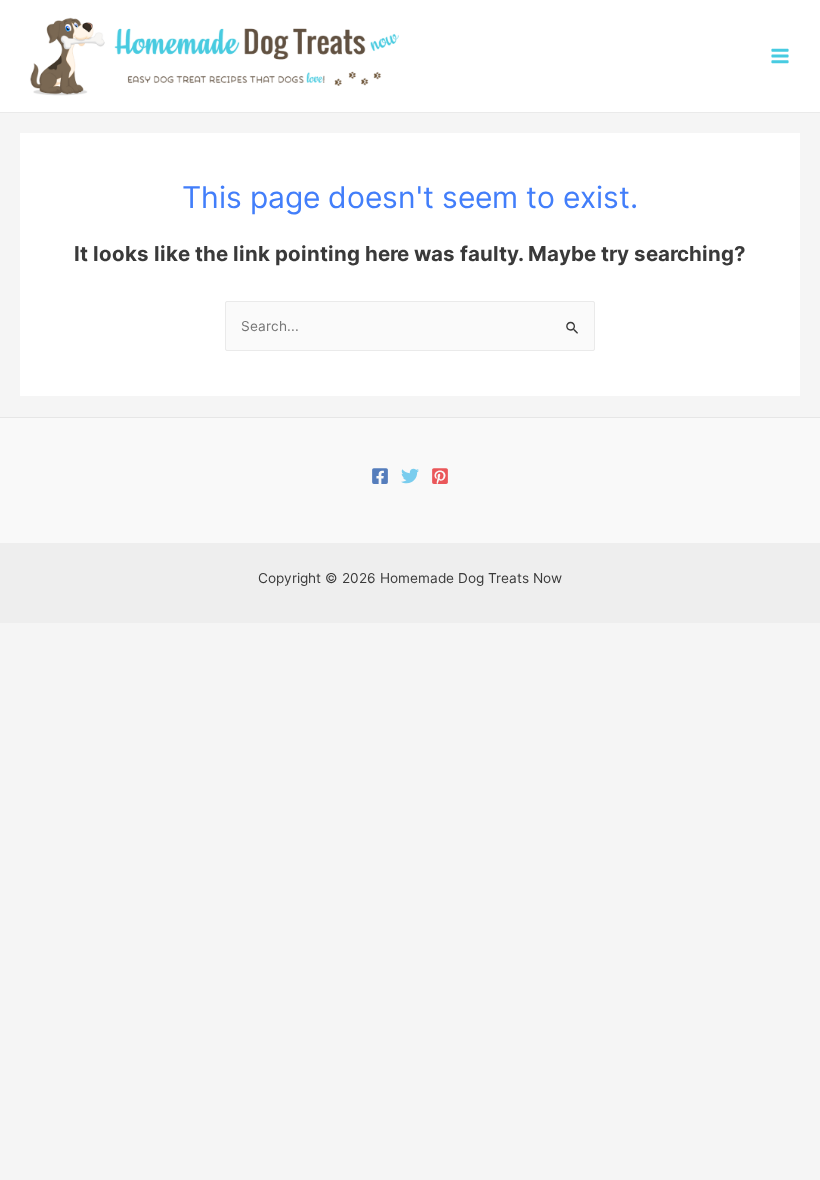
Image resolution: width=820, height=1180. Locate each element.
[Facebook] (380, 476)
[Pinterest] (440, 476)
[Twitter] (410, 476)
